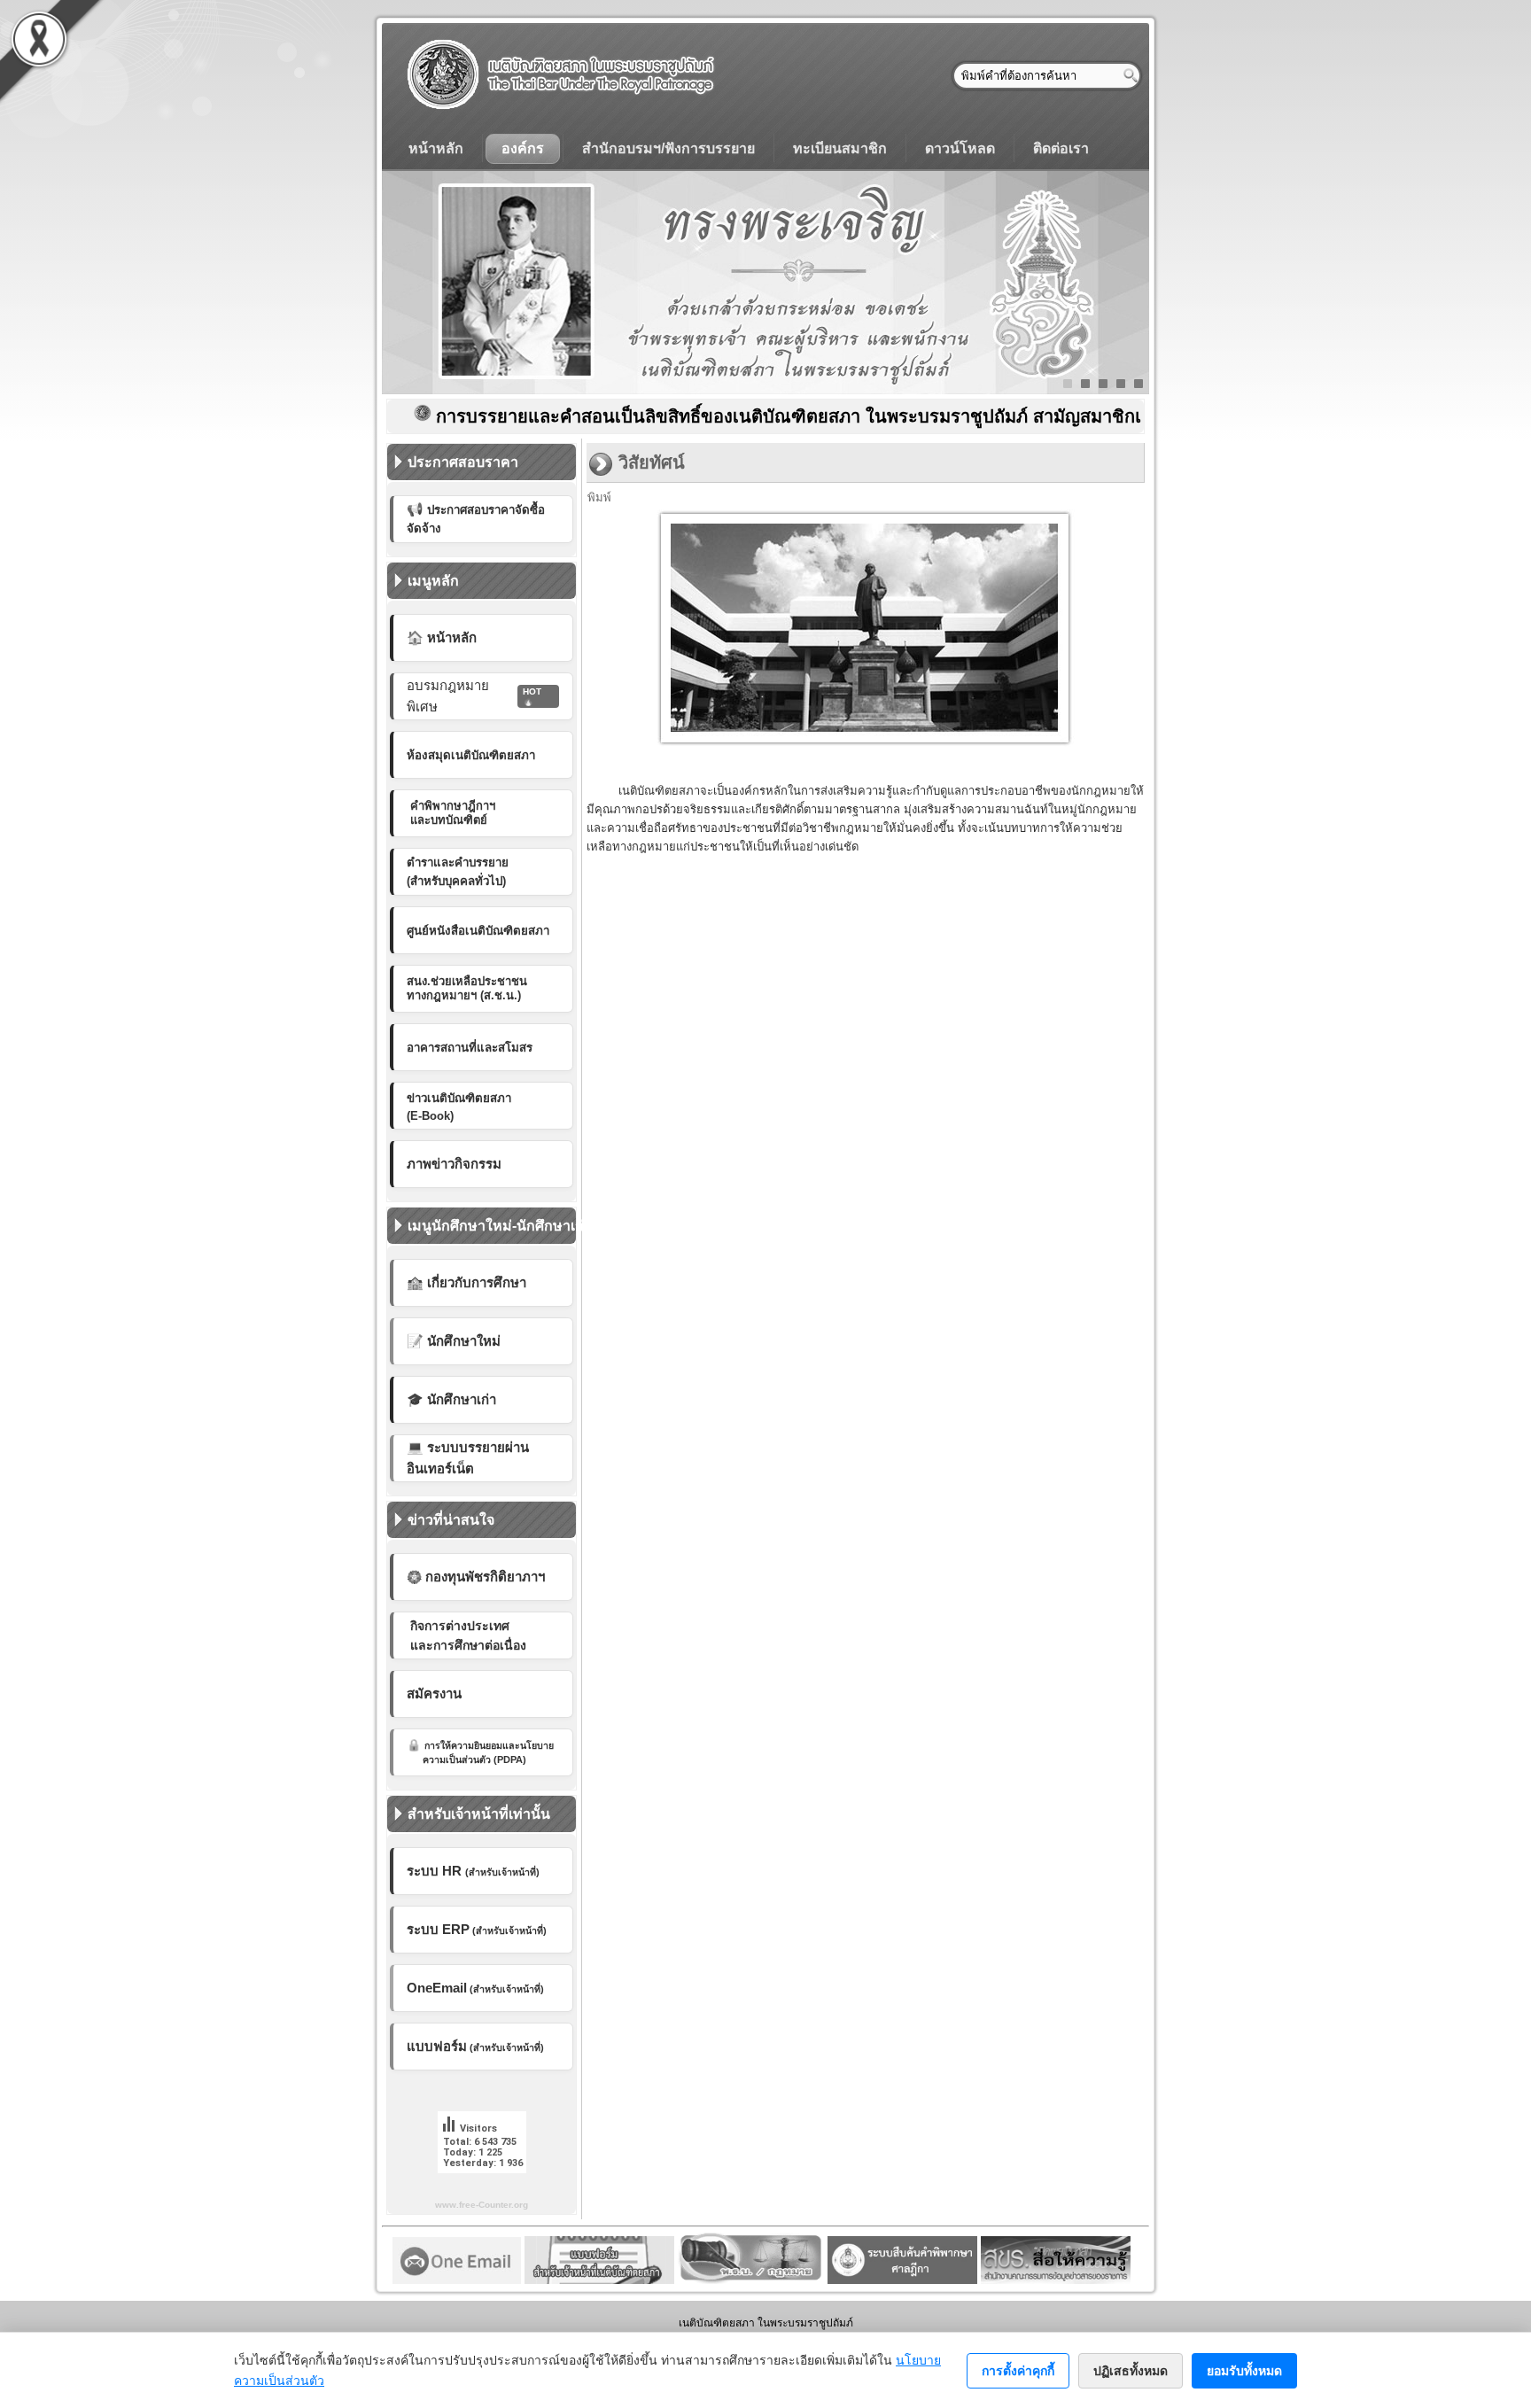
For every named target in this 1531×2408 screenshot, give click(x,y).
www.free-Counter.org (482, 2205)
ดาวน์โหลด (960, 148)
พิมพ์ (599, 497)
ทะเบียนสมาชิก (840, 148)
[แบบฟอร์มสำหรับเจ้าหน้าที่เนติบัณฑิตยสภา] (599, 2280)
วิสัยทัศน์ (652, 462)
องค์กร (523, 148)
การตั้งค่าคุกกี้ (1018, 2371)
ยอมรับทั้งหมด (1244, 2371)
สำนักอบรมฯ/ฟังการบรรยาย (668, 148)
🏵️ (476, 1577)
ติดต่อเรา (1061, 148)
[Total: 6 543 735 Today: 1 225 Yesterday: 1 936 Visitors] (482, 2187)
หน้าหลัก (436, 148)
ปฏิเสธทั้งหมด (1131, 2371)
